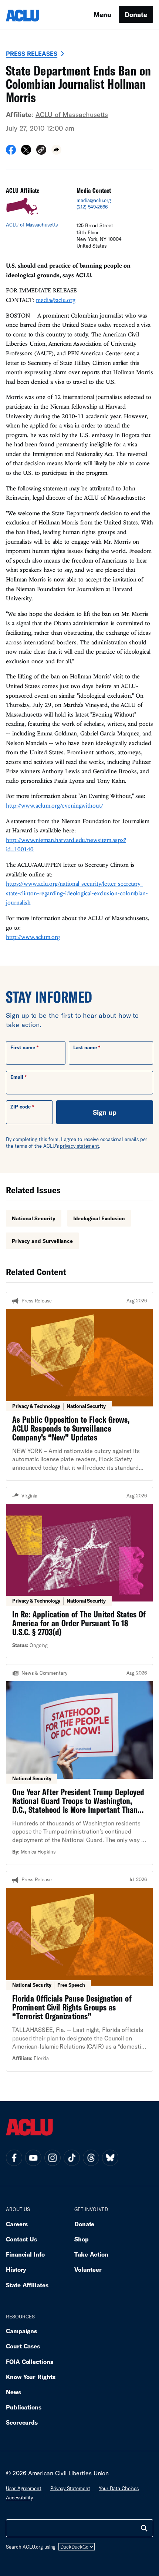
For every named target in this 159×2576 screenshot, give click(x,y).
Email (17, 1077)
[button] (41, 151)
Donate (136, 14)
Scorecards (22, 2422)
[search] (144, 2528)
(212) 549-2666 (92, 207)
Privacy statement (70, 2488)
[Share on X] (26, 152)
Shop (82, 2239)
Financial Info (25, 2254)
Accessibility (19, 2498)
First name (23, 1047)
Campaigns (21, 2331)
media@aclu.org (94, 200)
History (16, 2269)
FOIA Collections (30, 2362)
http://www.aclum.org (33, 937)
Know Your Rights (31, 2377)
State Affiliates (27, 2285)
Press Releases (32, 53)
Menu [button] (102, 14)
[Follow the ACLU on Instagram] (53, 2158)
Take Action (91, 2254)
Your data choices (119, 2488)
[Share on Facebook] (11, 152)
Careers (17, 2224)
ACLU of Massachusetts (72, 114)
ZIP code (21, 1107)
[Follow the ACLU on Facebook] (14, 2158)
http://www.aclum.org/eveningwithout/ (55, 805)
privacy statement (79, 1146)
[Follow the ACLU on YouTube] (33, 2158)
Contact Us (21, 2239)
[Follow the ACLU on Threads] (91, 2158)
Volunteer (88, 2269)
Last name (85, 1047)
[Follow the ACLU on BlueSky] (110, 2158)
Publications (24, 2407)
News (13, 2392)
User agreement (24, 2488)
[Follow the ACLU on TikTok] (72, 2158)
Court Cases (23, 2346)
